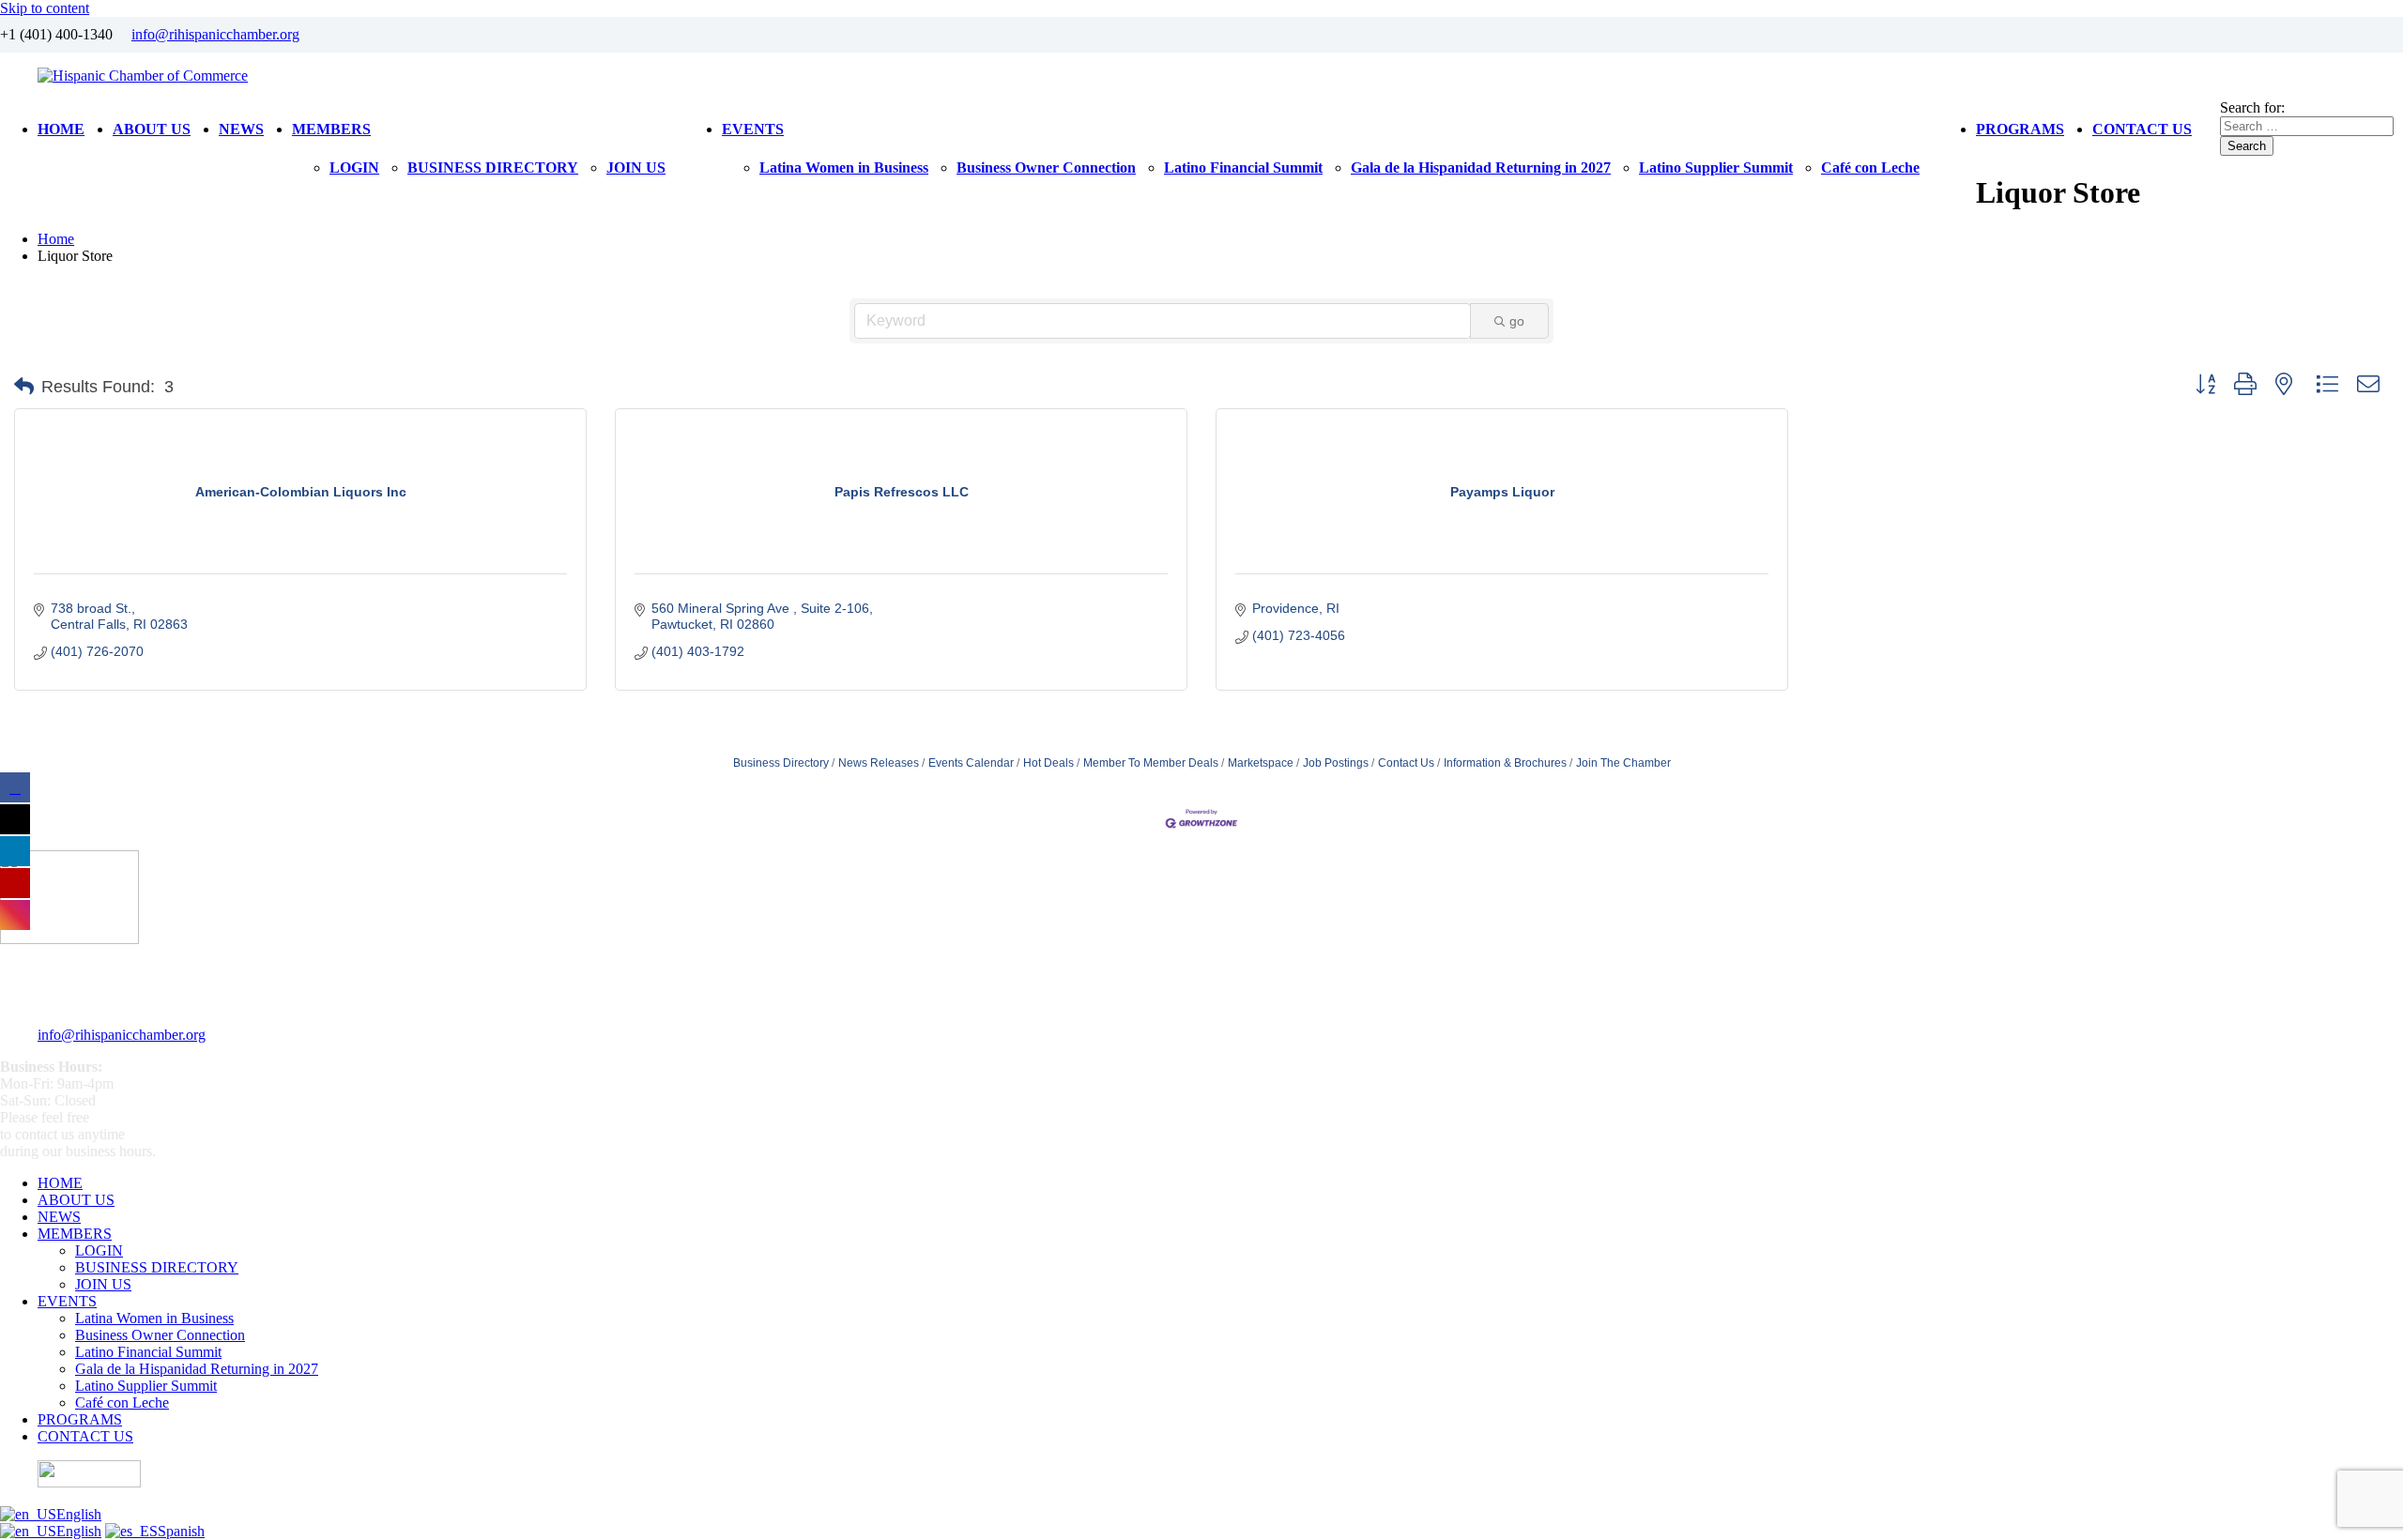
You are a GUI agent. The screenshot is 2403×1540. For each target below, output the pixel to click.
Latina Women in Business (844, 168)
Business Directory (781, 763)
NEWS (241, 129)
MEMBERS (331, 129)
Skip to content (45, 8)
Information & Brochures (1505, 763)
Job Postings (1336, 763)
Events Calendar (971, 763)
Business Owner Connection (1046, 168)
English (79, 1514)
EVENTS (753, 129)
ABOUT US (152, 129)
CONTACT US (2142, 129)
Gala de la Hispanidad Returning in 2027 (1481, 168)
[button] (24, 387)
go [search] (1517, 321)
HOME (61, 129)
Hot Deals (1048, 763)
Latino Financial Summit (1243, 168)
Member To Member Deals (1151, 763)
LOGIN (354, 168)
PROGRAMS (2020, 129)
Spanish (181, 1531)
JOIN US (636, 168)
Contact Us (1406, 763)
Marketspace (1261, 763)
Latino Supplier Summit (1716, 168)
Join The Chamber (1623, 763)
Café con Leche (1870, 168)
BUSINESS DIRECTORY (493, 168)
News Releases (879, 763)
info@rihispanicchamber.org (215, 34)
